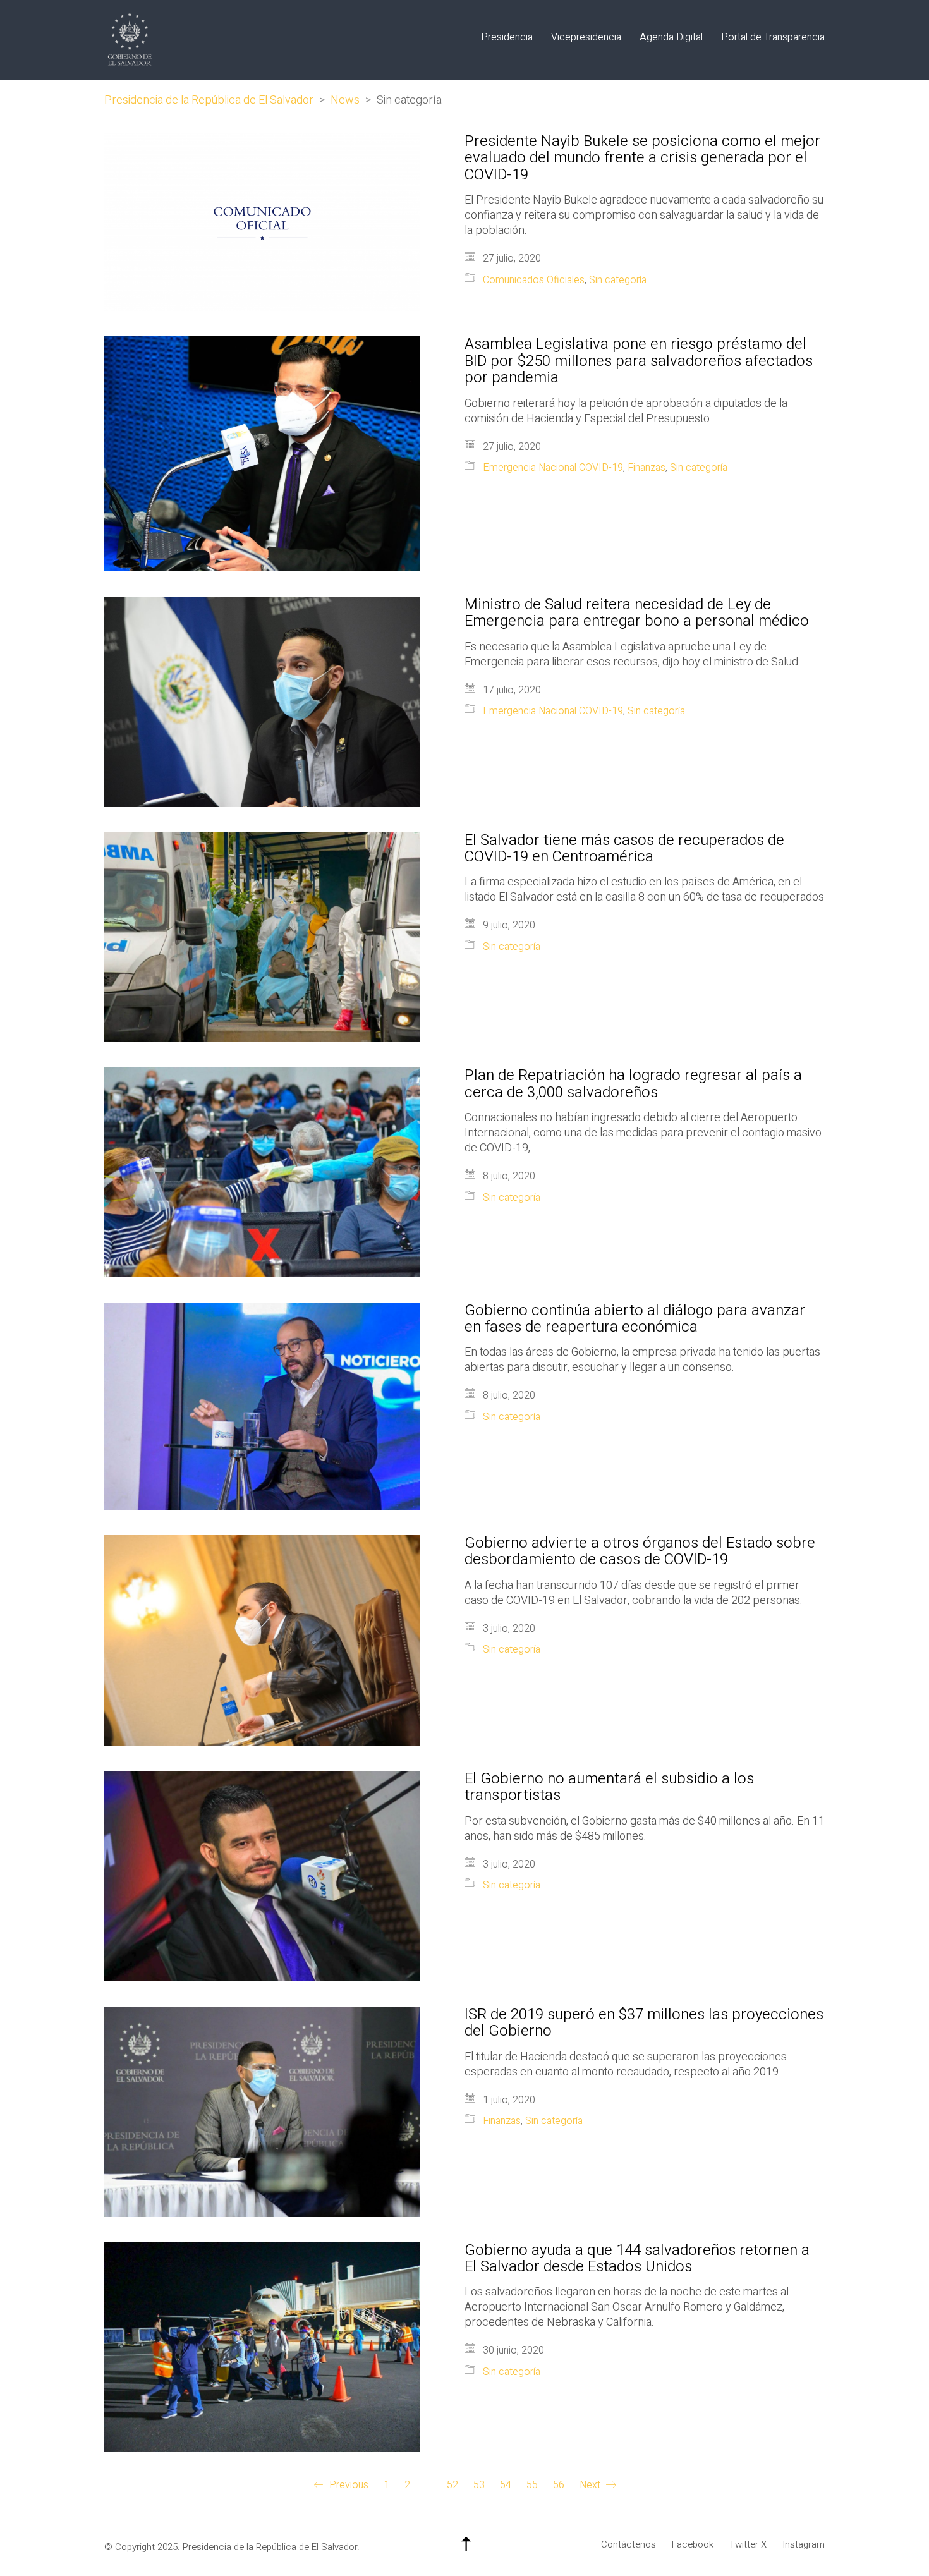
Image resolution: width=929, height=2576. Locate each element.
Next (591, 2486)
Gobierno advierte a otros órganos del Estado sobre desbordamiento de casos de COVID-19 (640, 1552)
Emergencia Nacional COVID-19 (553, 468)
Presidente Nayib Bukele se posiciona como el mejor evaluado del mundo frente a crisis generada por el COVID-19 (642, 158)
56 (559, 2485)
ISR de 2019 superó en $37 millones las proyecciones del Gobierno (644, 2023)
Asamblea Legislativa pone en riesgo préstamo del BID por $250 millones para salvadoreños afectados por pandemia (639, 361)
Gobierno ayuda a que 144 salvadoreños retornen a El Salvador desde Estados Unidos (637, 2259)
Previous (348, 2486)
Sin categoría (618, 280)
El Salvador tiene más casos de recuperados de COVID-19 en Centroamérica (624, 849)
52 (452, 2485)
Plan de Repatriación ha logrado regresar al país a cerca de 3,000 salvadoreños (633, 1084)
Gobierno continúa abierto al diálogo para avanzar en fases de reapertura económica (635, 1319)
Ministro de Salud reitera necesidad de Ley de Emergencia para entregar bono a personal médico (637, 613)
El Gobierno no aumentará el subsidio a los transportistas (609, 1788)
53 (479, 2485)
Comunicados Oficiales (534, 280)
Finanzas (647, 468)
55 (532, 2485)
